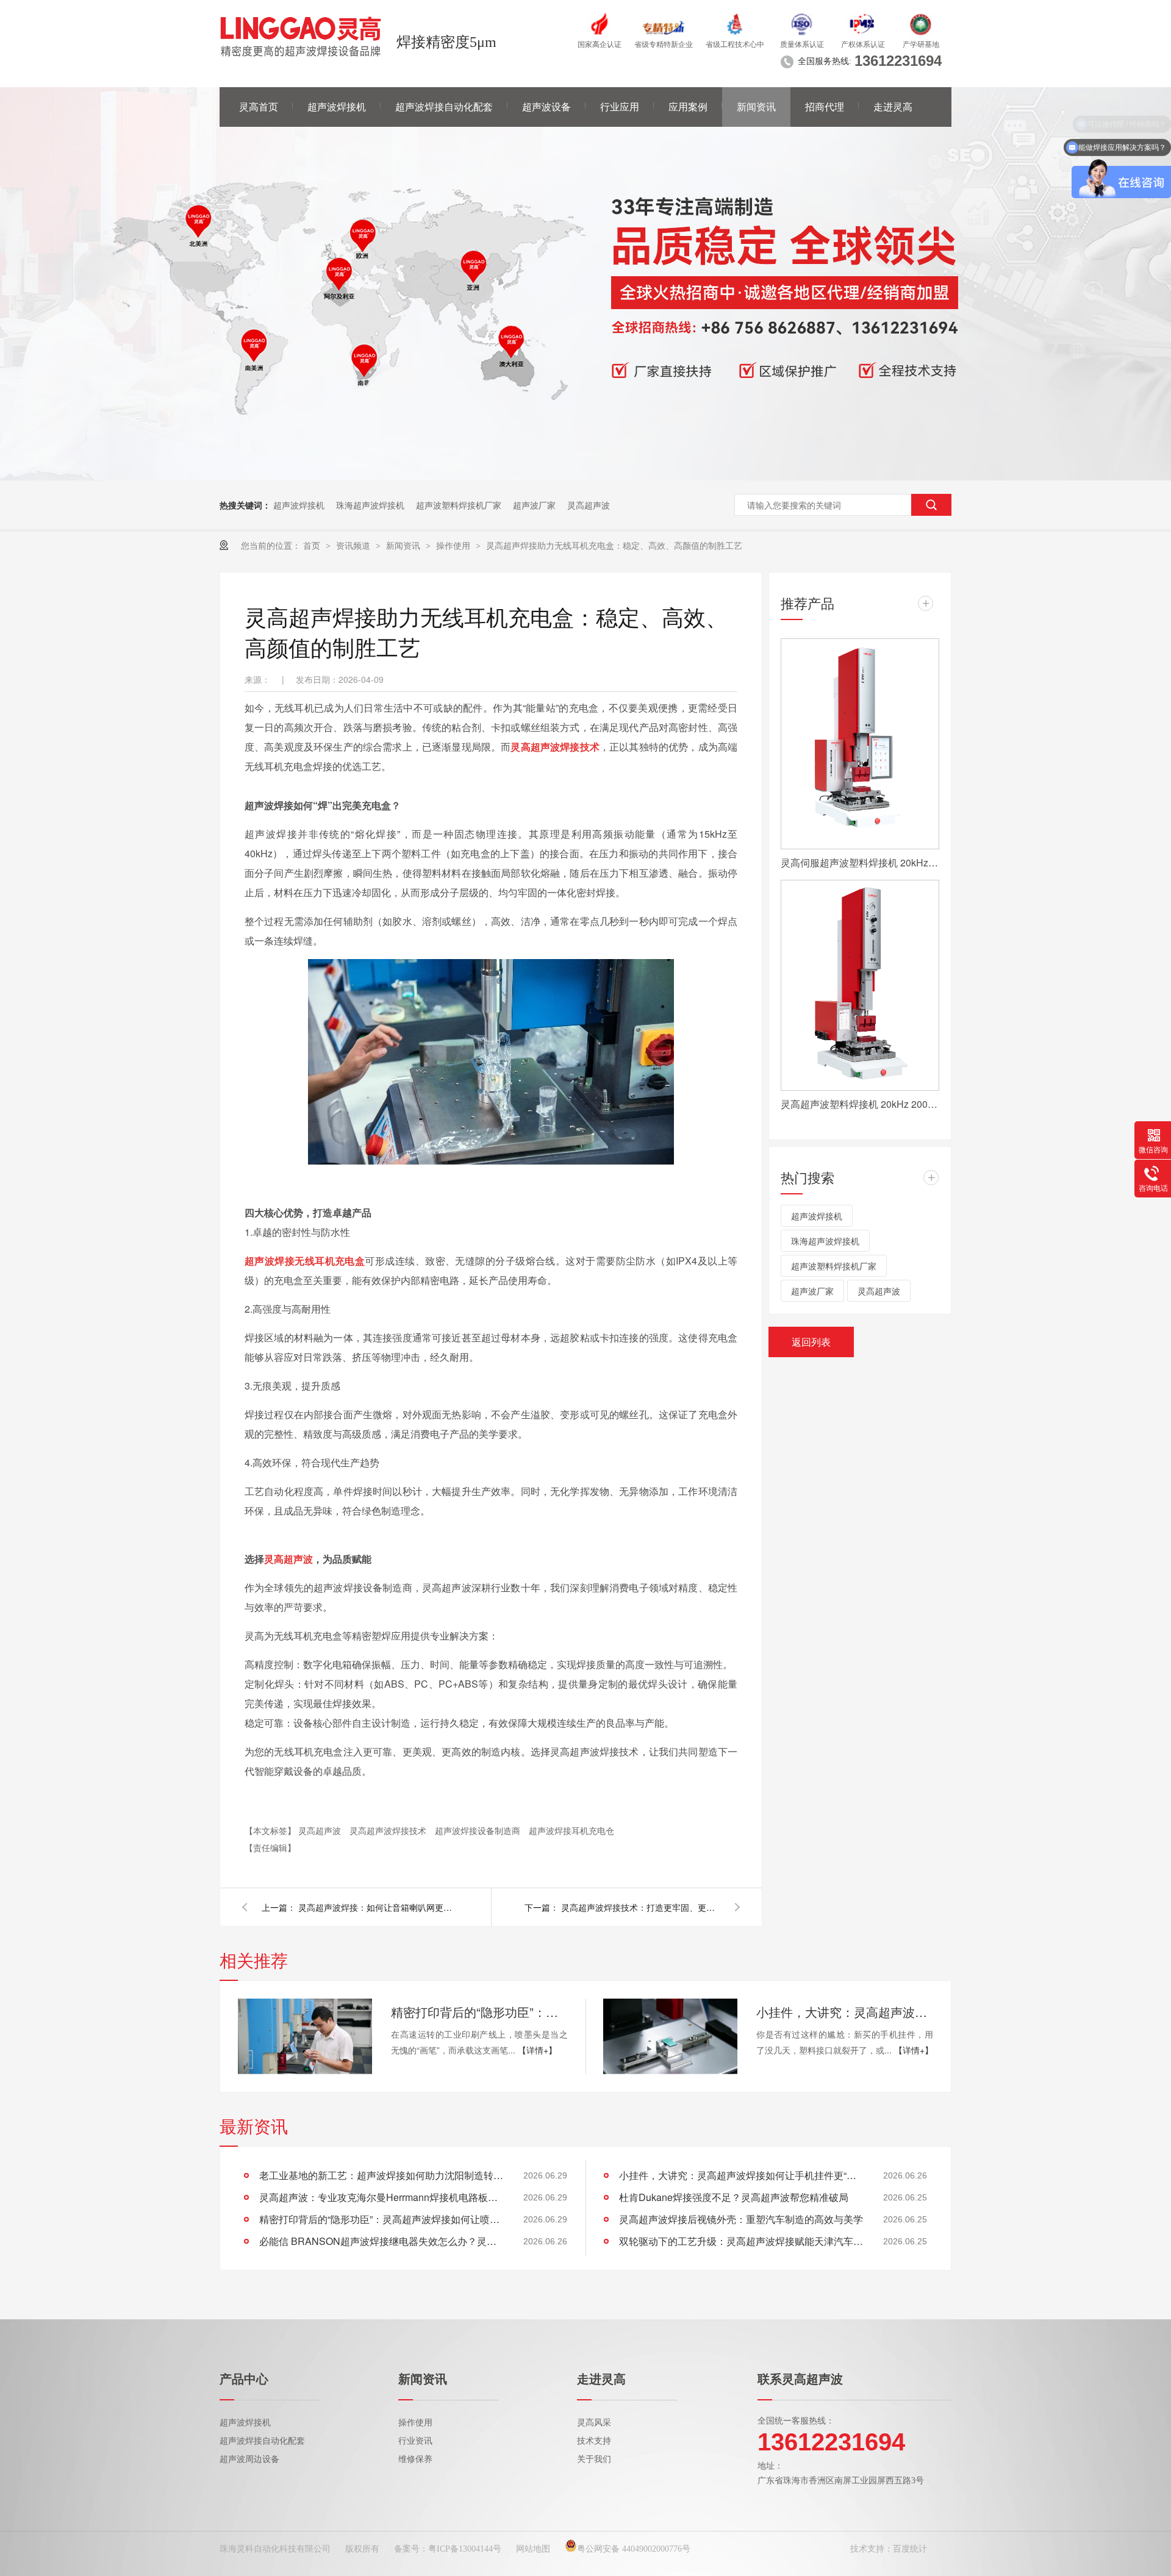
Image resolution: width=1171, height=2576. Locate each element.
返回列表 (811, 1342)
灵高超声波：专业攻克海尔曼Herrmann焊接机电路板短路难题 (381, 2197)
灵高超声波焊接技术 (389, 1830)
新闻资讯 (756, 107)
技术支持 (594, 2441)
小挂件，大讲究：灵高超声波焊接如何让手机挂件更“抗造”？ (845, 2012)
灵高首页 (259, 107)
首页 (313, 545)
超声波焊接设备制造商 (479, 1830)
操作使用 (454, 545)
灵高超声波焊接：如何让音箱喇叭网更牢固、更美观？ (378, 1907)
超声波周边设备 (249, 2459)
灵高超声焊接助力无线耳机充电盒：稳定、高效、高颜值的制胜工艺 (614, 545)
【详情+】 (537, 2050)
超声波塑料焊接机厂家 (459, 505)
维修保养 (415, 2459)
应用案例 (688, 107)
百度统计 (910, 2549)
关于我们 (594, 2459)
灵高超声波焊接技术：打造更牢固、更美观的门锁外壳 (640, 1907)
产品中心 (244, 2379)
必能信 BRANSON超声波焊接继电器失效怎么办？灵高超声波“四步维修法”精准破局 (381, 2241)
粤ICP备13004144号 (465, 2549)
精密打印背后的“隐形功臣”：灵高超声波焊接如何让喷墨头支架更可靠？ (479, 2012)
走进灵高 (893, 107)
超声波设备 (546, 107)
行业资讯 (415, 2441)
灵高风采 (594, 2423)
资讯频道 (354, 545)
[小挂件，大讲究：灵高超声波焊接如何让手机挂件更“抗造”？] (670, 2036)
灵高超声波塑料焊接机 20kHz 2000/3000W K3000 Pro (860, 1104)
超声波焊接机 (337, 107)
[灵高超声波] (585, 477)
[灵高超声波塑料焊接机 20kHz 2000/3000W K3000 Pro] (860, 985)
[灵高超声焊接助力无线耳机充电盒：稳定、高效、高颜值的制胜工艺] (301, 37)
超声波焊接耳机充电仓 (571, 1830)
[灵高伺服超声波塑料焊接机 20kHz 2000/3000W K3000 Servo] (860, 744)
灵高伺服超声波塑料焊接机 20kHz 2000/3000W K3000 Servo (860, 862)
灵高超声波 (589, 505)
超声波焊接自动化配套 (444, 107)
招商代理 (825, 107)
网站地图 (533, 2549)
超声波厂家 (534, 505)
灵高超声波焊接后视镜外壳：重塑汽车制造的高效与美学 (741, 2219)
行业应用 (620, 107)
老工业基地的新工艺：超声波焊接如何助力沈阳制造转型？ (381, 2175)
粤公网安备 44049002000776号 (634, 2549)
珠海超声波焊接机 (370, 505)
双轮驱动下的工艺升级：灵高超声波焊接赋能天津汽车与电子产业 (741, 2241)
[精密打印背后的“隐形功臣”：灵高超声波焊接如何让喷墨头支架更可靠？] (305, 2036)
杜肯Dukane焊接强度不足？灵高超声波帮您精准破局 (734, 2197)
